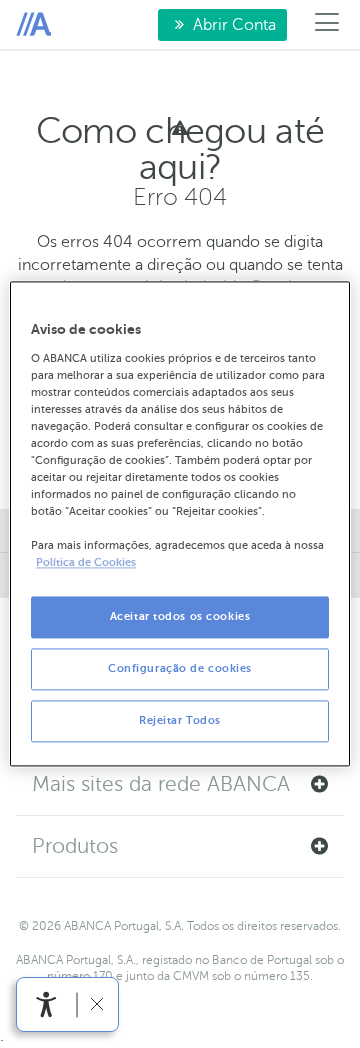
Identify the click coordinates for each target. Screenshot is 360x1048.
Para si (33, 25)
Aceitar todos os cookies (180, 617)
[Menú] (327, 25)
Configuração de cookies (180, 669)
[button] (180, 784)
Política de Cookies (86, 563)
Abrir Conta (217, 28)
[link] (46, 1004)
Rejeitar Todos (180, 721)
